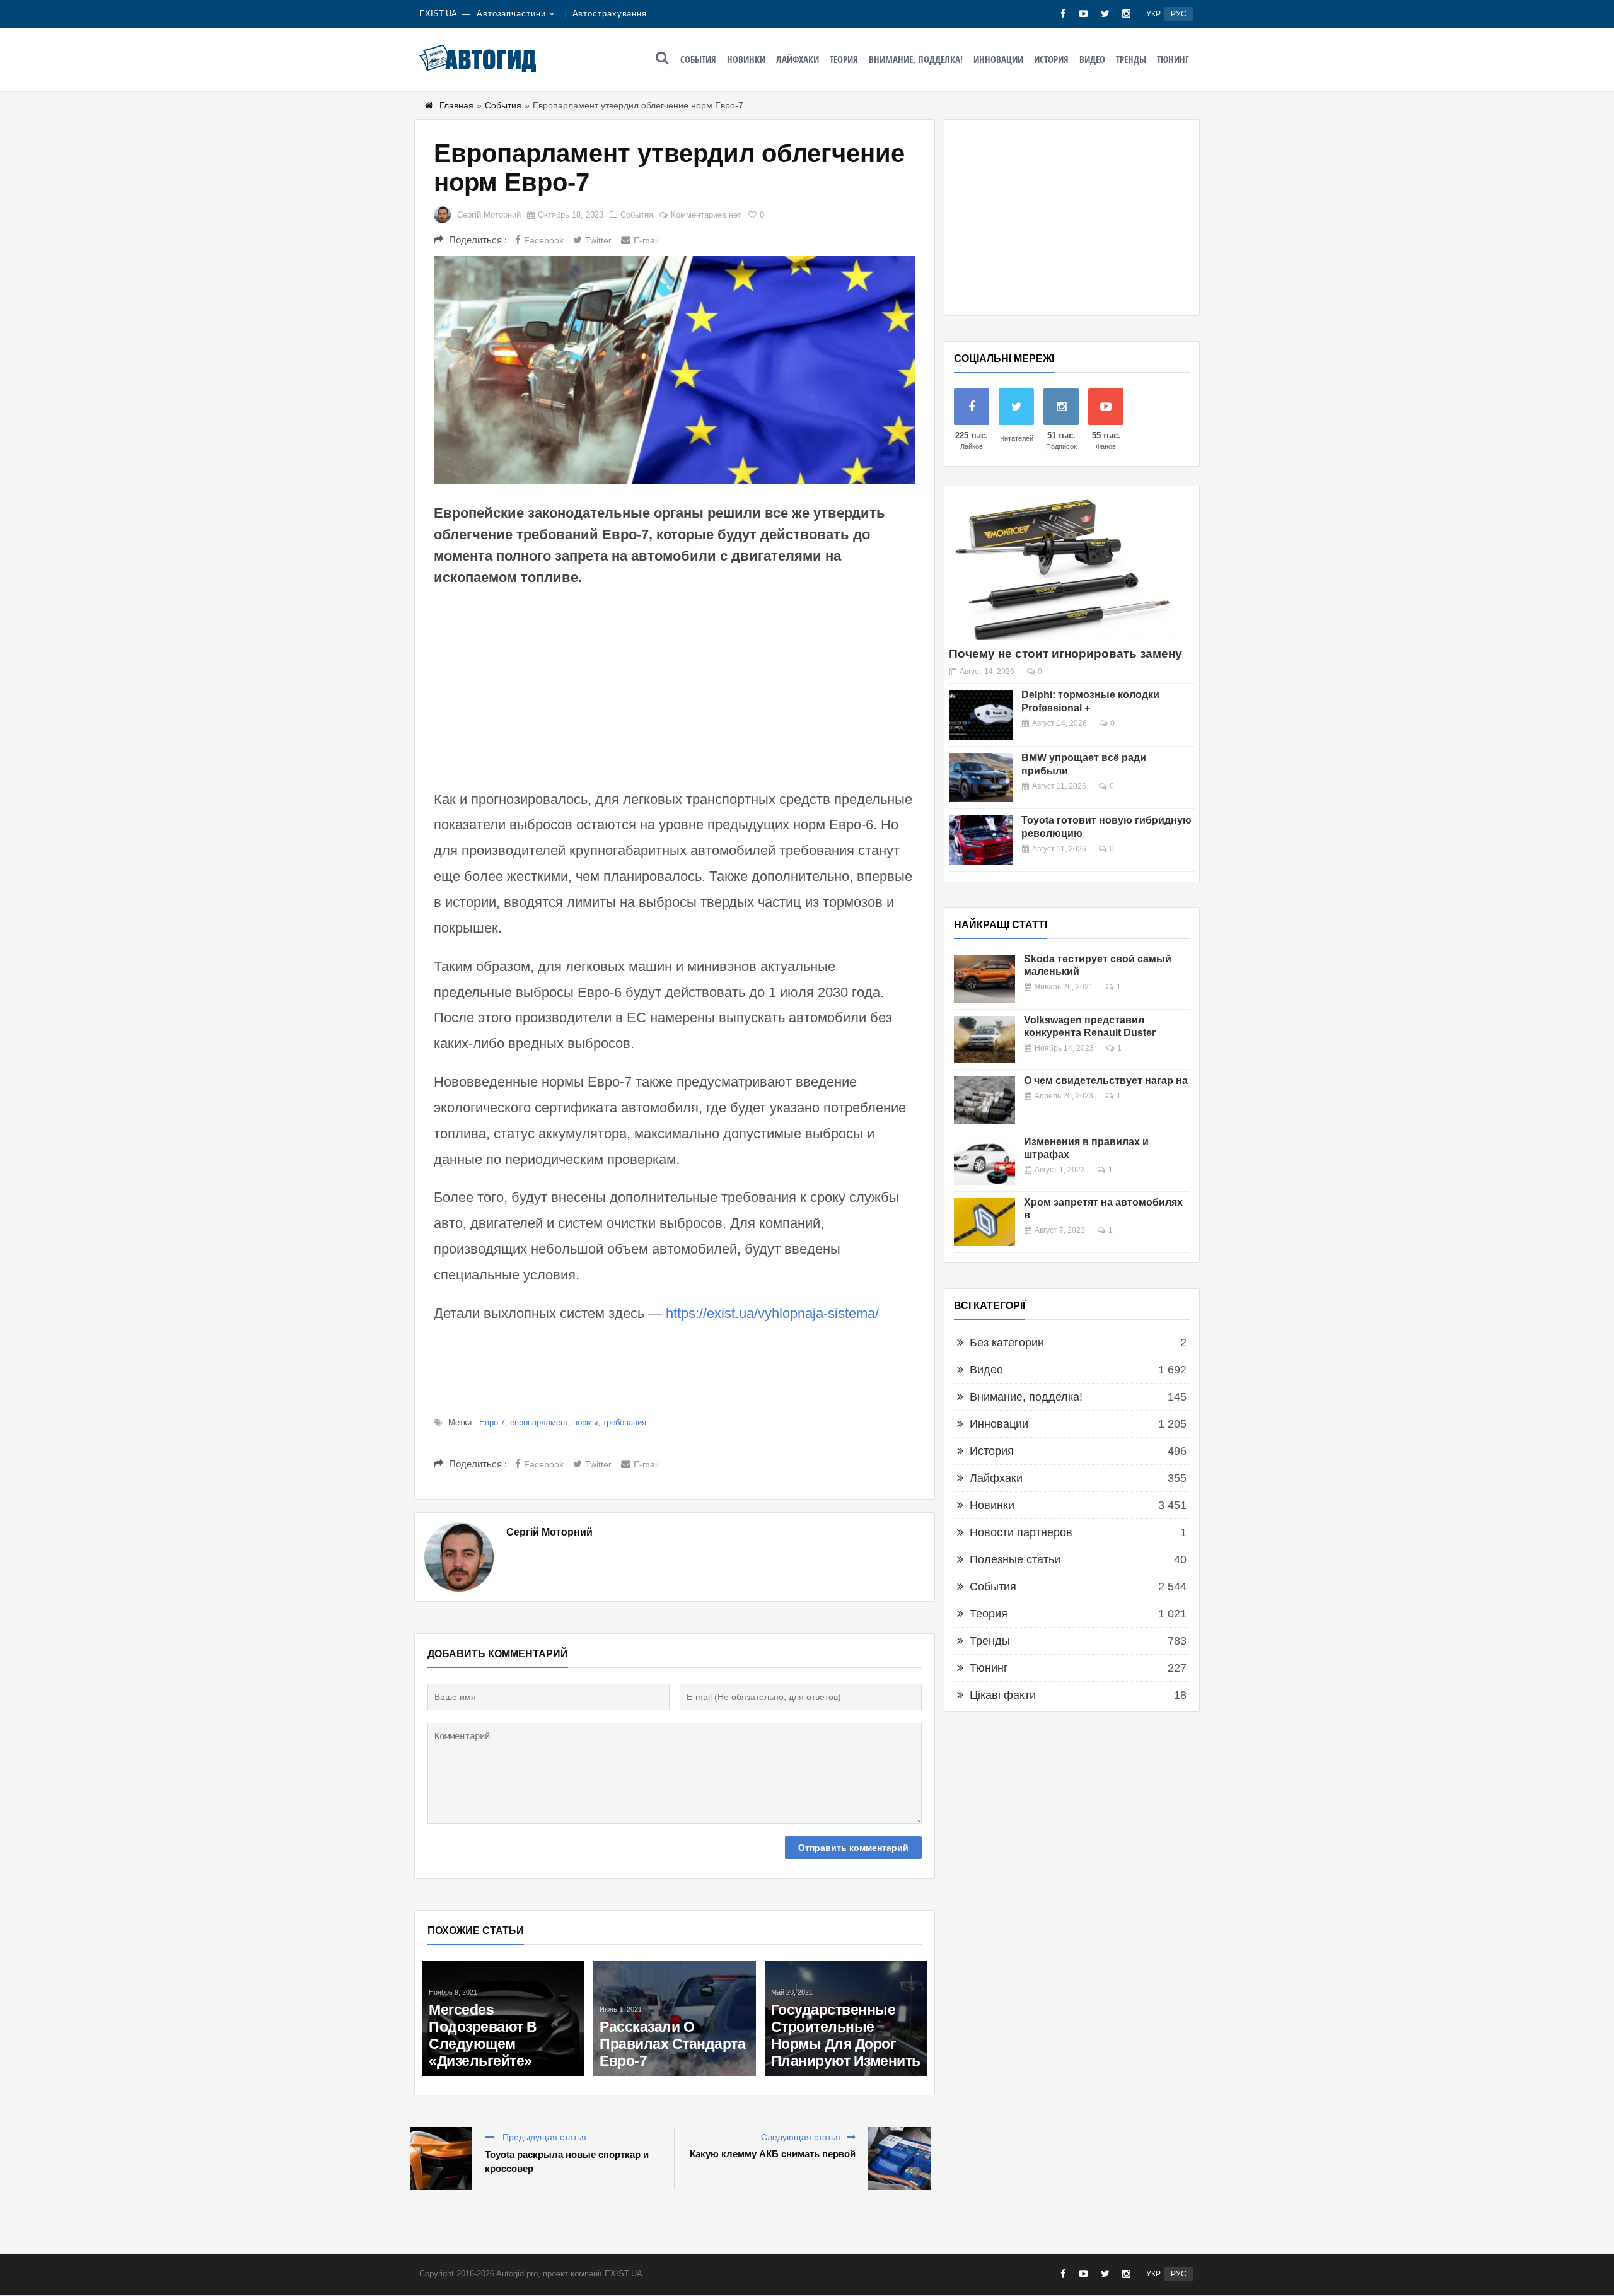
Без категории (1007, 1343)
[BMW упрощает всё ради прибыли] (981, 778)
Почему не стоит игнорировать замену (1065, 654)
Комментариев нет (706, 215)
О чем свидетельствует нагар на (1106, 1081)
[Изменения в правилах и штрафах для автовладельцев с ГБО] (984, 1162)
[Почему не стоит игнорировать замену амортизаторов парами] (1062, 568)
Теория (844, 59)
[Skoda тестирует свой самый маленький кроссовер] (984, 979)
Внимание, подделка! (916, 59)
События (698, 59)
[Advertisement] (675, 686)
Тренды (1131, 59)
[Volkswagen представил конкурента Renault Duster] (984, 1040)
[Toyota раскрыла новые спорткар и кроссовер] (441, 2159)
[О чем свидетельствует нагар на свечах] (984, 1100)
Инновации (998, 59)
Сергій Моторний (489, 215)
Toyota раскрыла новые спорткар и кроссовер (567, 2161)
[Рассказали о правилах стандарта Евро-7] (674, 2018)
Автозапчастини (511, 14)
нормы (585, 1422)
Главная (456, 105)
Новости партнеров (1021, 1532)
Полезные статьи (1015, 1559)
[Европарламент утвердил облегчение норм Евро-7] (675, 370)
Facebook (544, 240)
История (1051, 59)
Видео (1092, 59)
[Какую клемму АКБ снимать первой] (900, 2159)
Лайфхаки (798, 59)
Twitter (598, 240)
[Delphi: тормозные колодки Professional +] (981, 715)
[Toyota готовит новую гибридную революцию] (981, 840)
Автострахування (610, 14)
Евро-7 (492, 1422)
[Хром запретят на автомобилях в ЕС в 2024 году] (984, 1222)
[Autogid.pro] (478, 58)
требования (624, 1422)
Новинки (746, 59)
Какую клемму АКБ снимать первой (773, 2154)
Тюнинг (1173, 59)
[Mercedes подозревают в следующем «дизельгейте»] (503, 2018)
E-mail (646, 240)
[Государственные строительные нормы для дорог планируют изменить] (846, 2018)
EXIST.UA (438, 14)
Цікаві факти (1003, 1695)
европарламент (539, 1422)
